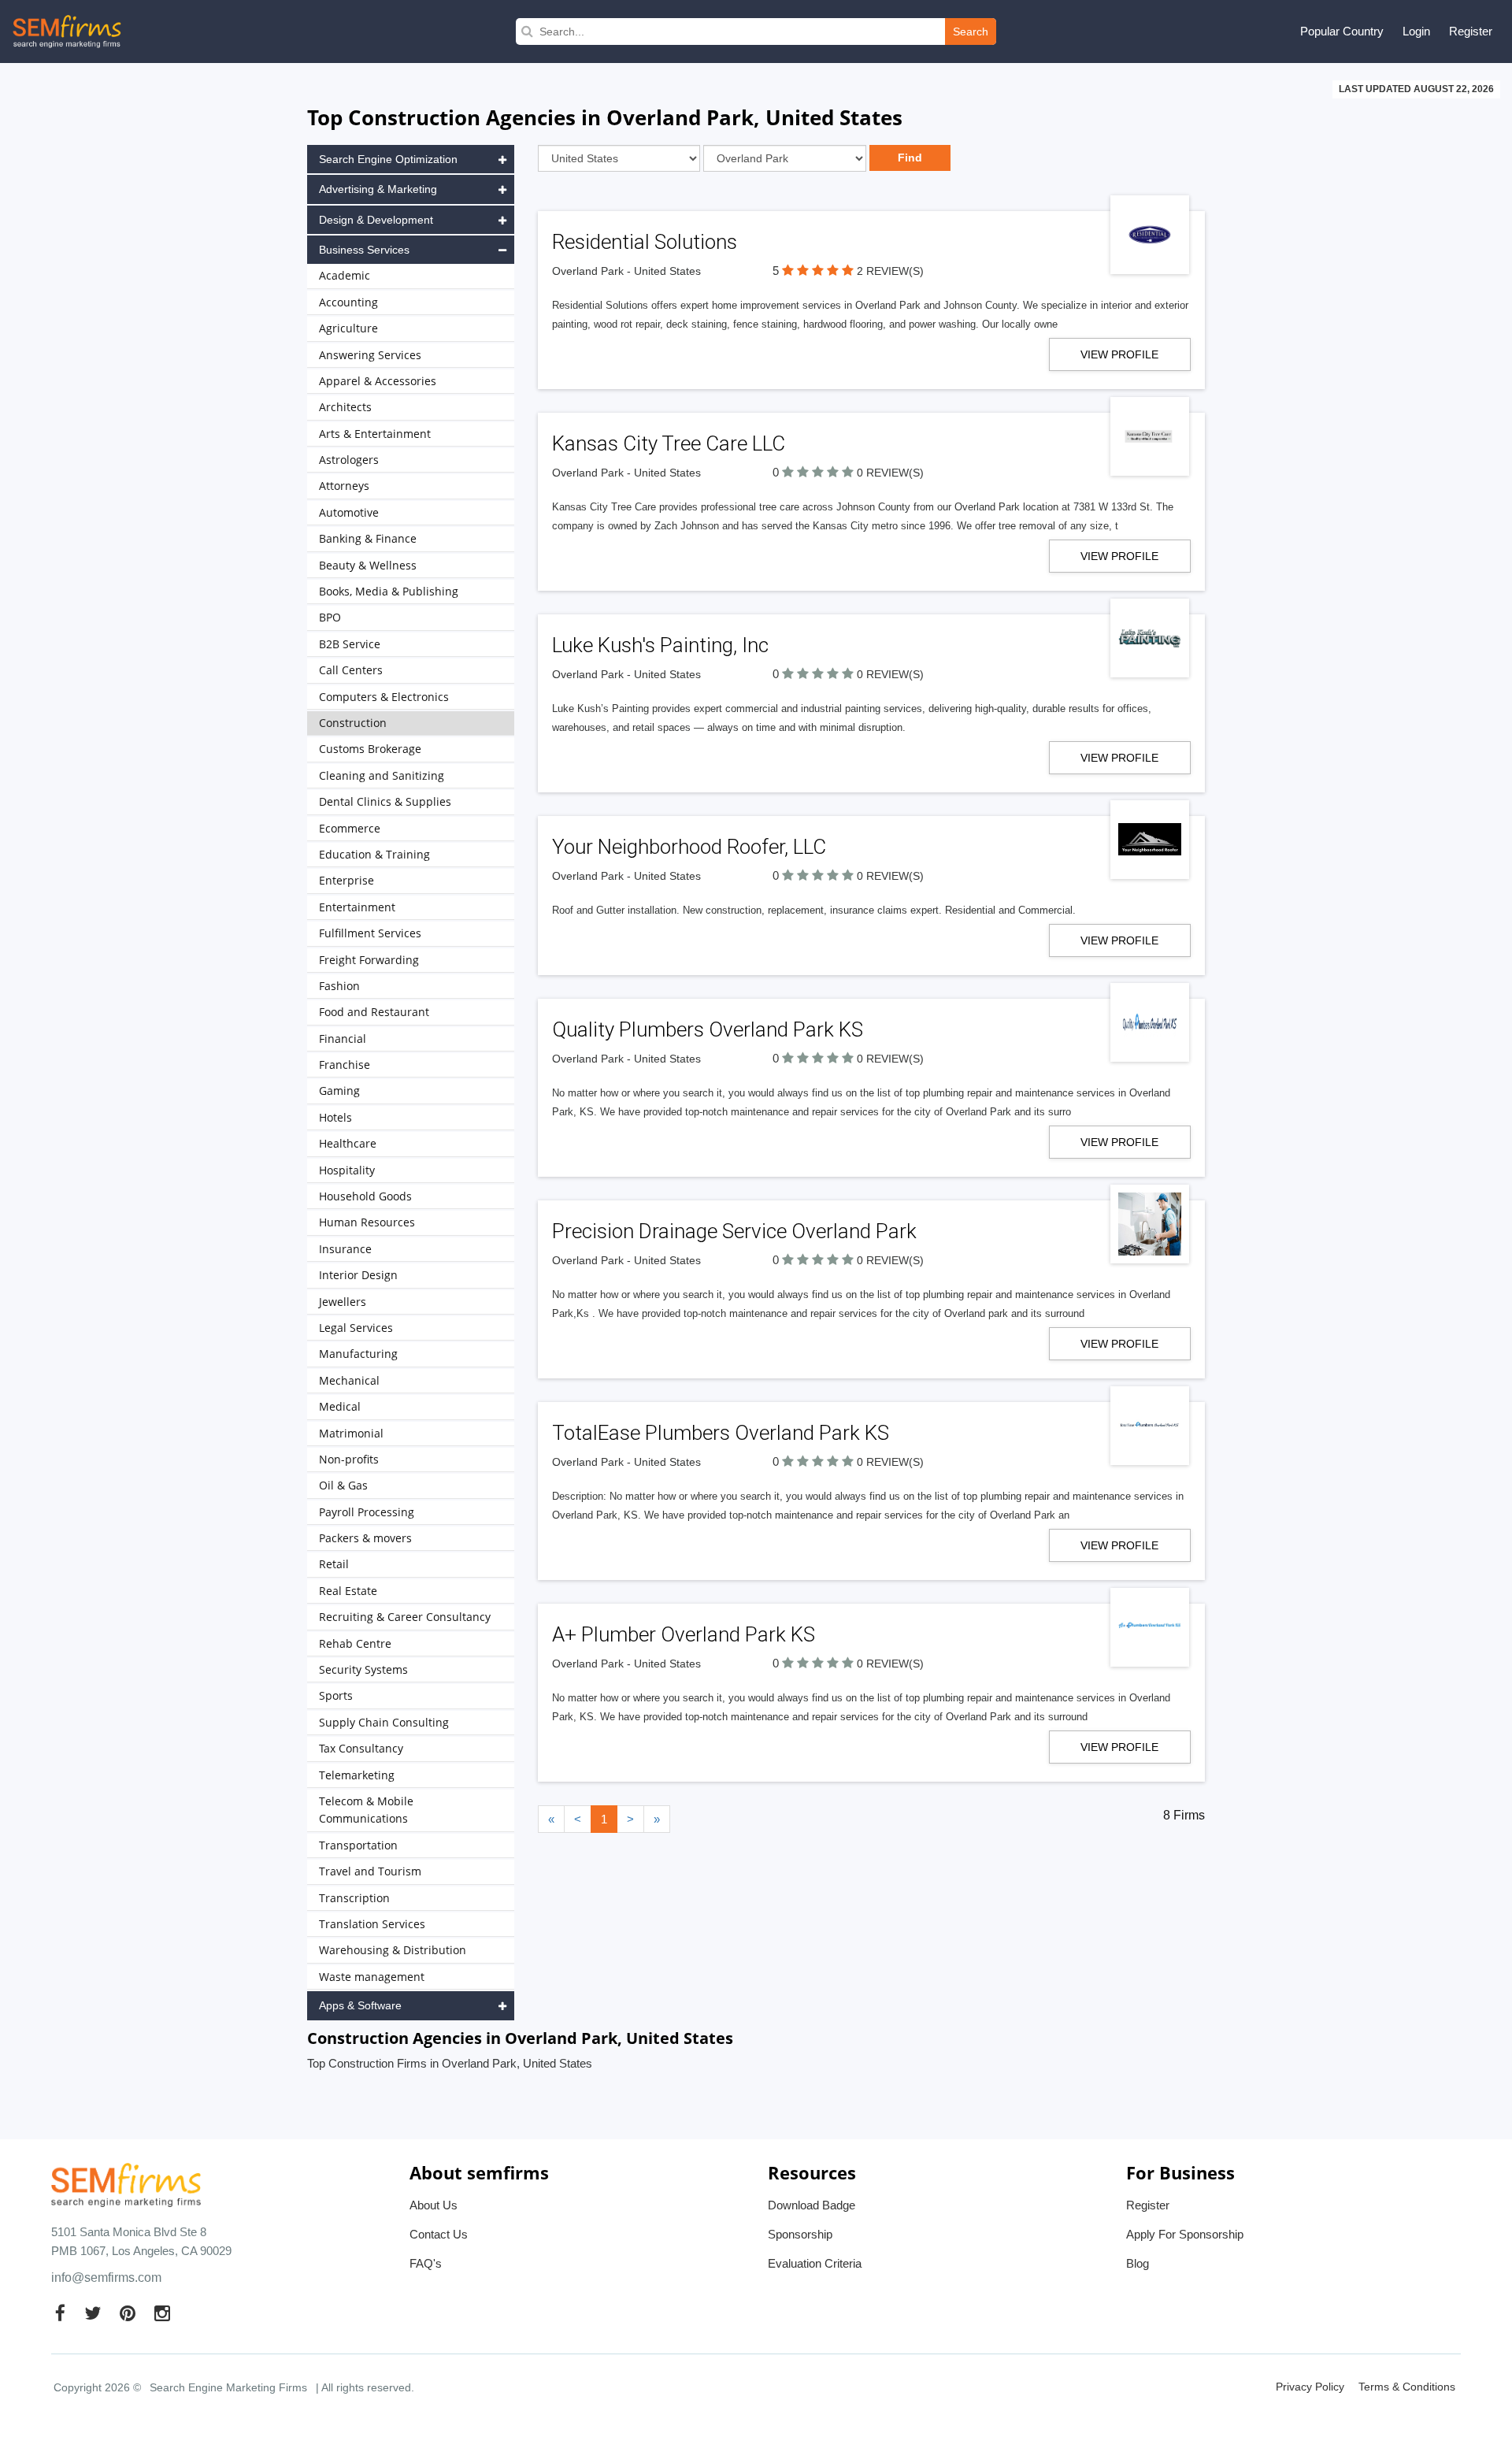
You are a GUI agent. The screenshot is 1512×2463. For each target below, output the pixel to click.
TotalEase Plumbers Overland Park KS (721, 1433)
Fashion (339, 986)
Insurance (345, 1249)
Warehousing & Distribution (393, 1950)
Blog (1138, 2263)
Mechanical (349, 1380)
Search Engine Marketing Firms (228, 2387)
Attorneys (344, 486)
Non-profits (349, 1459)
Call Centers (351, 670)
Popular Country (1342, 31)
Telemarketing (357, 1775)
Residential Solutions (645, 242)
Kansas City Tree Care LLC (669, 443)
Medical (340, 1406)
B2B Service (350, 644)
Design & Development (376, 220)
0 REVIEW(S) (890, 473)
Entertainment (357, 907)
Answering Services (370, 355)
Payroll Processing (367, 1512)
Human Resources (367, 1222)
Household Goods (365, 1196)
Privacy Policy (1310, 2387)
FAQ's (426, 2263)
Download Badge (812, 2205)
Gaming (339, 1091)
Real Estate (348, 1591)
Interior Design (358, 1275)
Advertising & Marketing (378, 189)
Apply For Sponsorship (1185, 2234)
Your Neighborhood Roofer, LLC (689, 847)
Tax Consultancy (361, 1748)
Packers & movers (365, 1538)
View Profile (1119, 354)
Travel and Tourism (370, 1871)
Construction (353, 723)
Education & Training (374, 854)
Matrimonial (351, 1433)
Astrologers (349, 460)
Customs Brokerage (370, 749)
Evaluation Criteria (815, 2263)
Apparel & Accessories (378, 381)
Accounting (348, 302)
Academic (345, 275)
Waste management (372, 1977)
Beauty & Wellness (368, 565)
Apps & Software (360, 2005)
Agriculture (348, 328)
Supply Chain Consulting (384, 1722)
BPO (330, 617)
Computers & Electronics (384, 697)
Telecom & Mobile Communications (366, 1810)
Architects (345, 407)
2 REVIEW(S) (890, 271)
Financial (343, 1039)
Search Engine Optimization (388, 159)
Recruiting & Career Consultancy (405, 1617)
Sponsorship (800, 2234)
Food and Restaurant (374, 1012)
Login (1416, 31)
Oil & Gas (343, 1485)
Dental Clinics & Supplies (385, 801)
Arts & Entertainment (375, 434)
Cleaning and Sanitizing (382, 775)
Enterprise (346, 880)
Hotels (335, 1117)
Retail (334, 1564)
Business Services (364, 250)
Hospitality (347, 1170)
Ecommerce (350, 828)
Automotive (349, 512)
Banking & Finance (368, 538)
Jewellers (343, 1302)
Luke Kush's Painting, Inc (660, 645)
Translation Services (372, 1924)
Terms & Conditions (1407, 2387)
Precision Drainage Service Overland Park (734, 1231)
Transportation (358, 1845)
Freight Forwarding (369, 960)
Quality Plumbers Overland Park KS (708, 1029)
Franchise (345, 1065)
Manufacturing (358, 1354)
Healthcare (348, 1143)
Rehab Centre (355, 1643)
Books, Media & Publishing (389, 591)
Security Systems (363, 1669)
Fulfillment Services (370, 933)
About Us (434, 2205)
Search (971, 32)
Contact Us (439, 2234)
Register (1471, 31)
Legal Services (356, 1328)
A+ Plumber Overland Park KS (684, 1634)
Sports (336, 1695)
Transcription (354, 1898)
